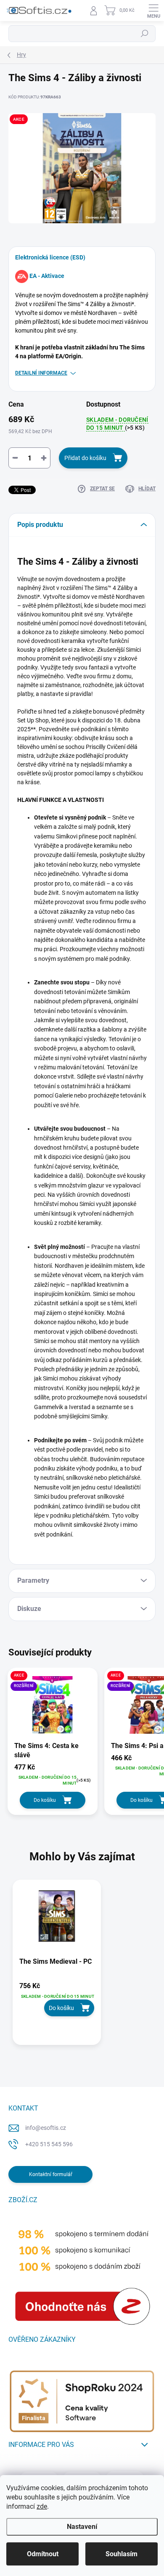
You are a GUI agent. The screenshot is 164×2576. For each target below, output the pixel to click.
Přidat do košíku (85, 458)
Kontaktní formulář (51, 2174)
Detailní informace (41, 373)
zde (42, 2506)
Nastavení (82, 2527)
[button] (57, 1999)
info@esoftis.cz (46, 2128)
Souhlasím (122, 2554)
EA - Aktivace (47, 276)
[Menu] (153, 11)
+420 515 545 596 (49, 2144)
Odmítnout (43, 2554)
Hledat (145, 34)
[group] (82, 1967)
